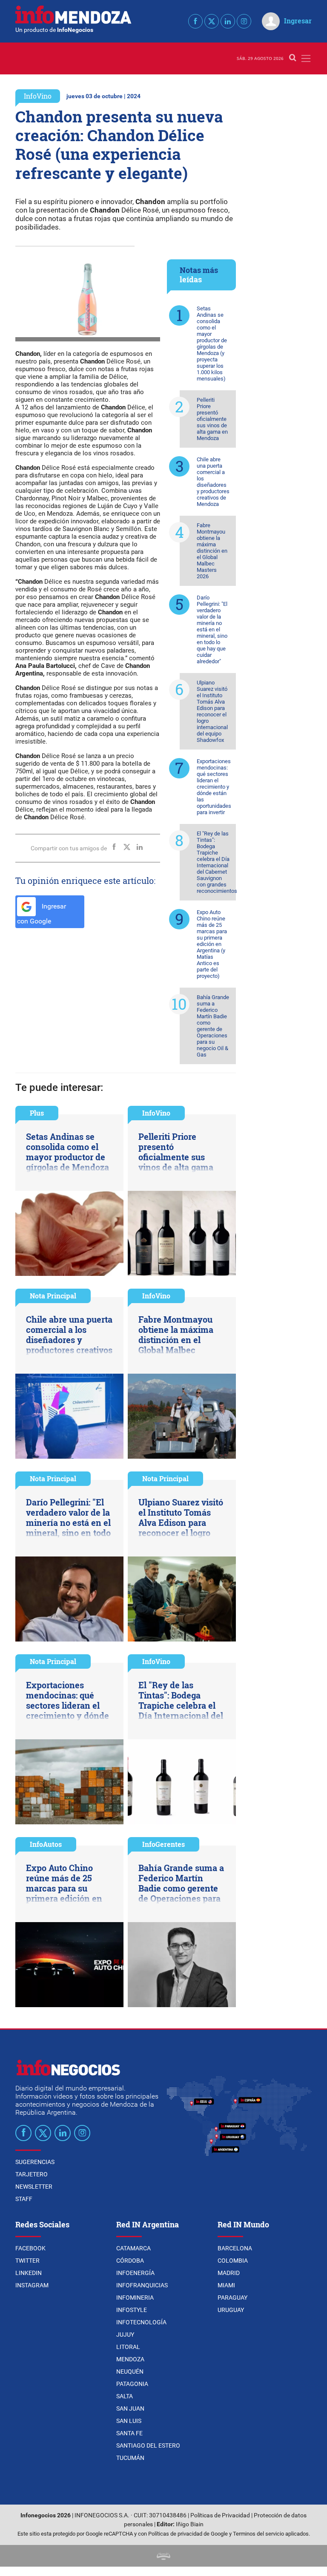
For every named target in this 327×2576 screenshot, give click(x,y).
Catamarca (133, 2248)
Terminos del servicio (258, 2534)
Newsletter (34, 2187)
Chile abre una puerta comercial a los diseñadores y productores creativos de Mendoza (213, 482)
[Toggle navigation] (306, 58)
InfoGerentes (163, 1844)
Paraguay (232, 2298)
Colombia (233, 2261)
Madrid (229, 2273)
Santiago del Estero (148, 2445)
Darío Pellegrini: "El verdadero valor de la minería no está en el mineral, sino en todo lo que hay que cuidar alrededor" (212, 629)
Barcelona (235, 2248)
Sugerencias (35, 2162)
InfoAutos (46, 1844)
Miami (226, 2285)
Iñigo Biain (190, 2524)
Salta (125, 2396)
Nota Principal (53, 1296)
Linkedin (29, 2273)
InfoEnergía (135, 2273)
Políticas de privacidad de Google (188, 2534)
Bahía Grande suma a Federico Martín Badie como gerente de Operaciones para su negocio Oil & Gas (213, 1026)
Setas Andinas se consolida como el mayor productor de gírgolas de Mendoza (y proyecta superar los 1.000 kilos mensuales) (212, 344)
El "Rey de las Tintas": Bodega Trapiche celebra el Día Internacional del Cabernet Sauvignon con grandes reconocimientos (216, 862)
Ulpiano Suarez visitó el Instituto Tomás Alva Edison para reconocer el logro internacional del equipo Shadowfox (212, 711)
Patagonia (132, 2384)
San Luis (129, 2421)
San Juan (130, 2408)
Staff (24, 2199)
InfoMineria (135, 2298)
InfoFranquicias (142, 2285)
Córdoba (130, 2261)
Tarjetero (32, 2174)
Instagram (32, 2285)
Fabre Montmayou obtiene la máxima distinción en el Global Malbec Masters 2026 (212, 551)
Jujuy (125, 2335)
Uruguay (231, 2310)
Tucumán (130, 2458)
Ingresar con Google (42, 914)
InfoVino (38, 96)
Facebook (30, 2248)
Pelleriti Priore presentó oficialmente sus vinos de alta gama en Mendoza (212, 419)
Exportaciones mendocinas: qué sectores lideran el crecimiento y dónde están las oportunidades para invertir (214, 787)
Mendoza (130, 2359)
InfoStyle (132, 2310)
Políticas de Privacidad (220, 2515)
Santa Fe (129, 2433)
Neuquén (130, 2372)
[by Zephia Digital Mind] (163, 2556)
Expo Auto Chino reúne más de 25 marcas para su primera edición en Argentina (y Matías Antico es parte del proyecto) (212, 944)
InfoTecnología (141, 2322)
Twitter (27, 2261)
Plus (37, 1113)
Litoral (128, 2347)
